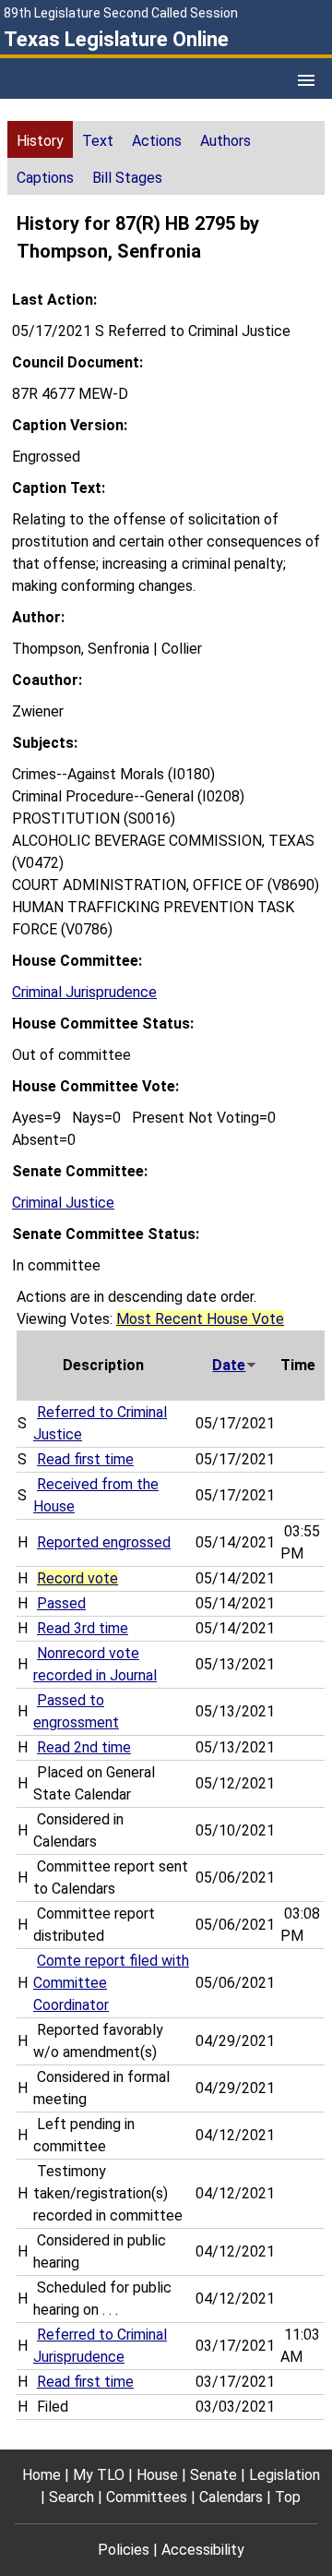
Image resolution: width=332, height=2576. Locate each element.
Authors (225, 141)
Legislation (285, 2475)
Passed (61, 1603)
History (40, 141)
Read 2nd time (84, 1747)
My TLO (99, 2475)
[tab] (40, 139)
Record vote (77, 1578)
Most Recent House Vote (200, 1319)
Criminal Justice (63, 1203)
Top (288, 2497)
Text (98, 141)
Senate (213, 2475)
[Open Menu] (306, 80)
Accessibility (203, 2550)
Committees (147, 2497)
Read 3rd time (83, 1628)
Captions (45, 178)
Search (71, 2497)
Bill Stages (127, 178)
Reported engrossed (104, 1542)
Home (41, 2475)
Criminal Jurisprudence (84, 992)
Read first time (85, 1459)
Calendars (231, 2497)
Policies (124, 2550)
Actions (157, 141)
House (157, 2475)
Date (229, 1365)
